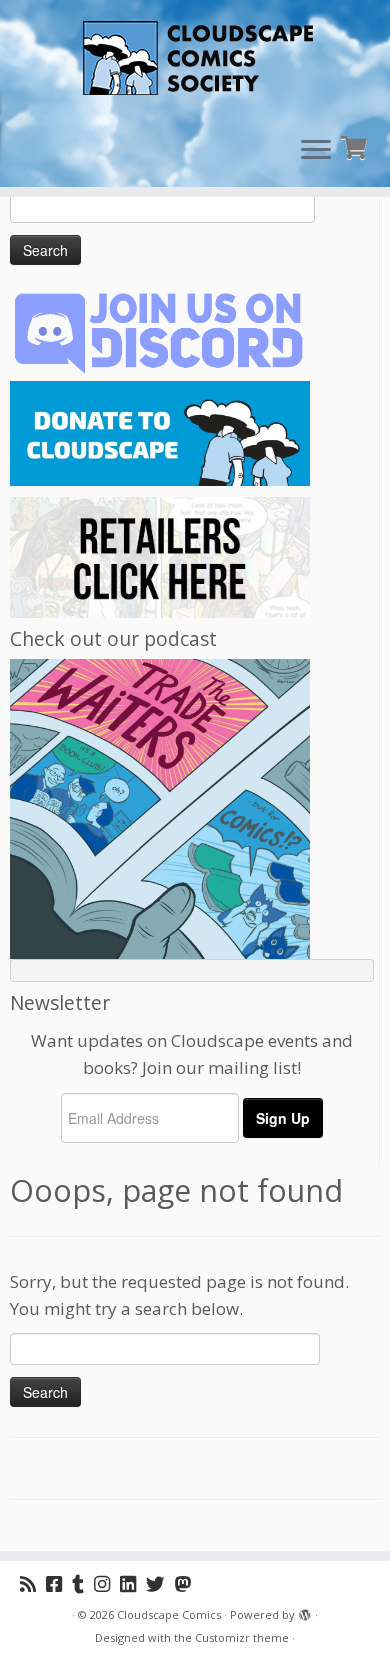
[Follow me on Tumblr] (83, 1583)
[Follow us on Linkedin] (133, 1583)
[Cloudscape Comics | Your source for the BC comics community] (195, 60)
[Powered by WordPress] (305, 1611)
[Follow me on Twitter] (160, 1583)
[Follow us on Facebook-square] (59, 1583)
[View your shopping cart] (356, 145)
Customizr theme (242, 1637)
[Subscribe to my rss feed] (33, 1583)
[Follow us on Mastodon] (188, 1583)
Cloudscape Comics (169, 1614)
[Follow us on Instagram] (107, 1583)
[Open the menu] (316, 151)
